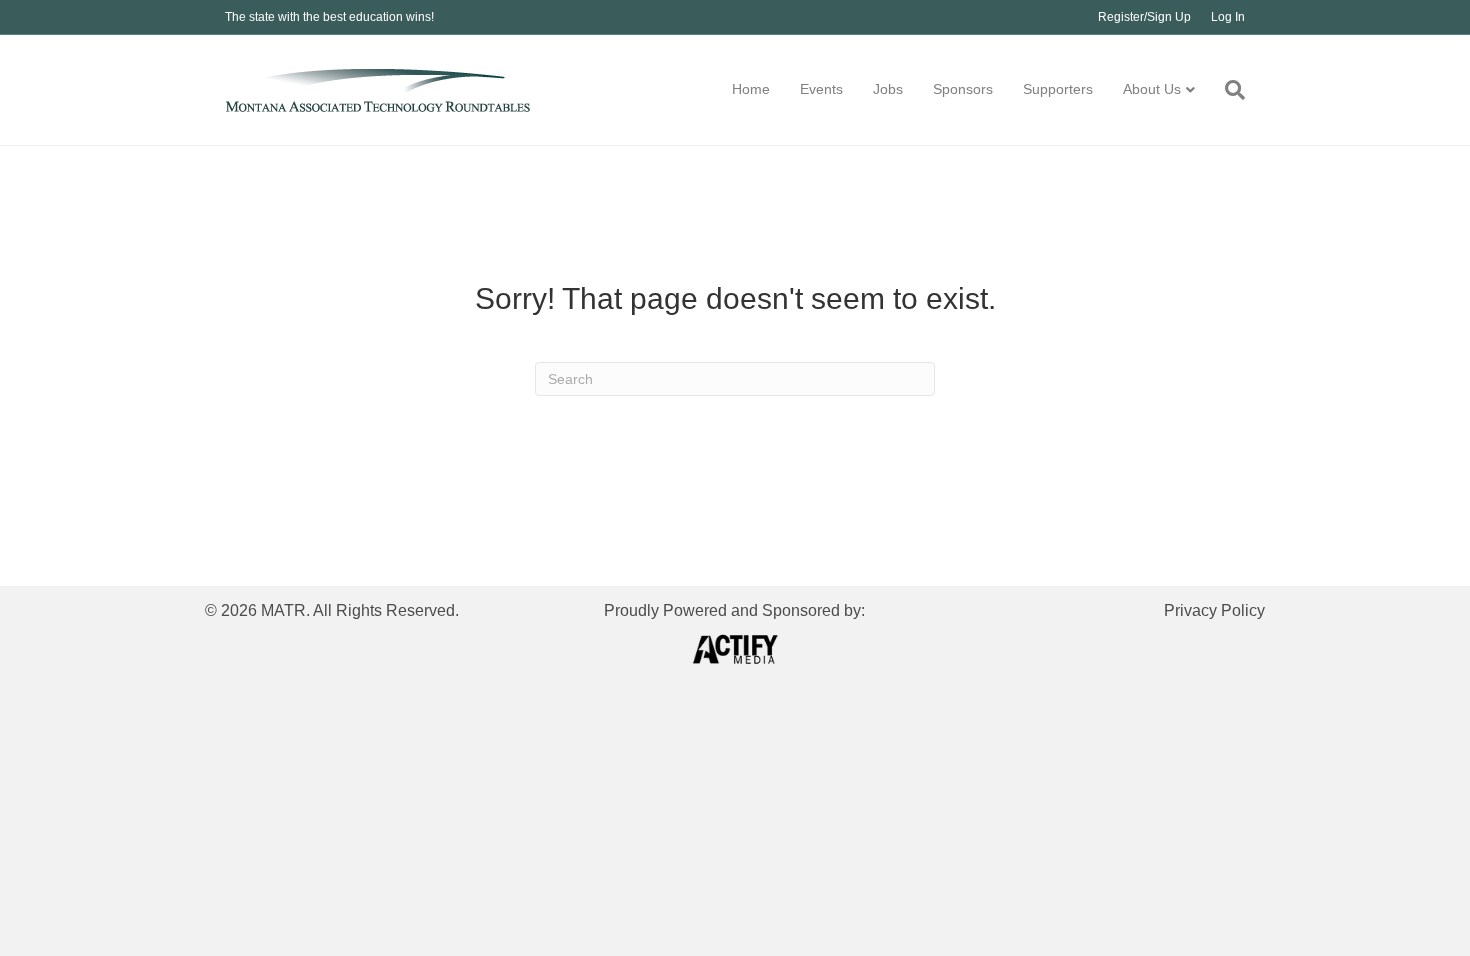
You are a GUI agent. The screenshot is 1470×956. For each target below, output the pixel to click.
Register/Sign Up (1144, 17)
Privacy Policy (1214, 610)
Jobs (888, 89)
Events (821, 89)
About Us (1152, 89)
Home (751, 89)
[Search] (1227, 90)
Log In (1228, 17)
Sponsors (963, 89)
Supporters (1058, 89)
